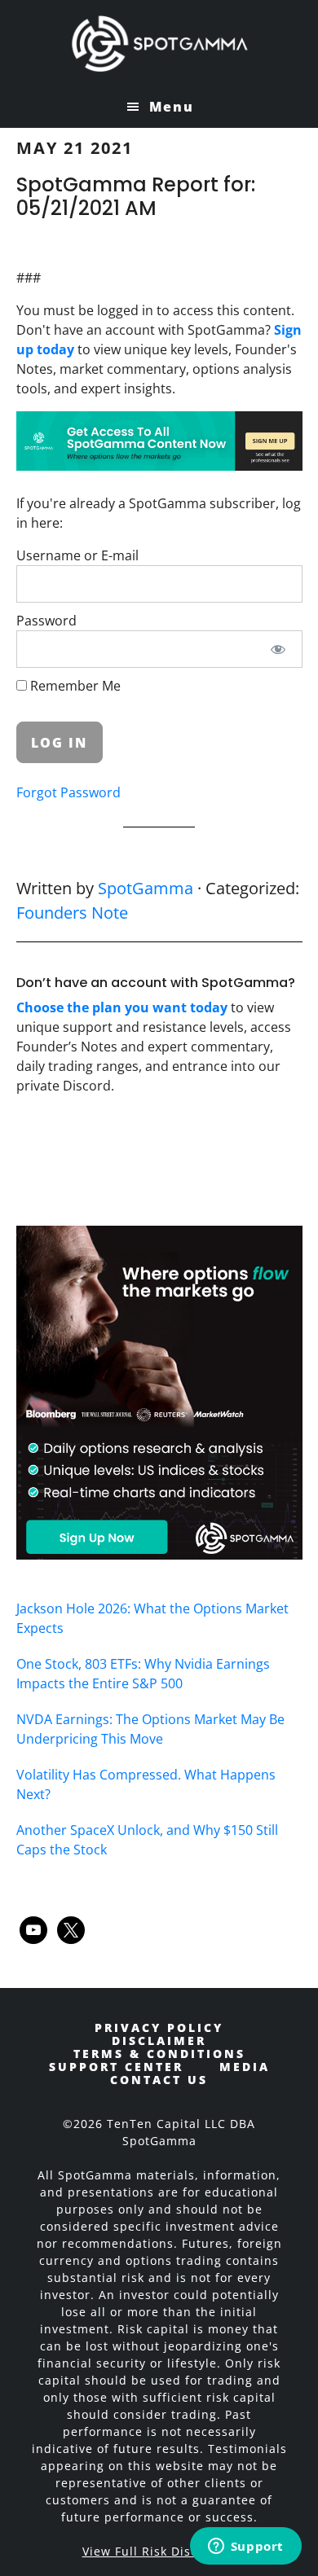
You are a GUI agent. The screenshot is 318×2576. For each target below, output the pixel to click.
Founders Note (72, 913)
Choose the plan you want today (122, 1007)
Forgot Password (68, 792)
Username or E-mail (77, 555)
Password (46, 621)
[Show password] (278, 649)
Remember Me (74, 686)
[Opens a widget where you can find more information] (245, 2547)
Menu (172, 107)
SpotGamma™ (159, 43)
